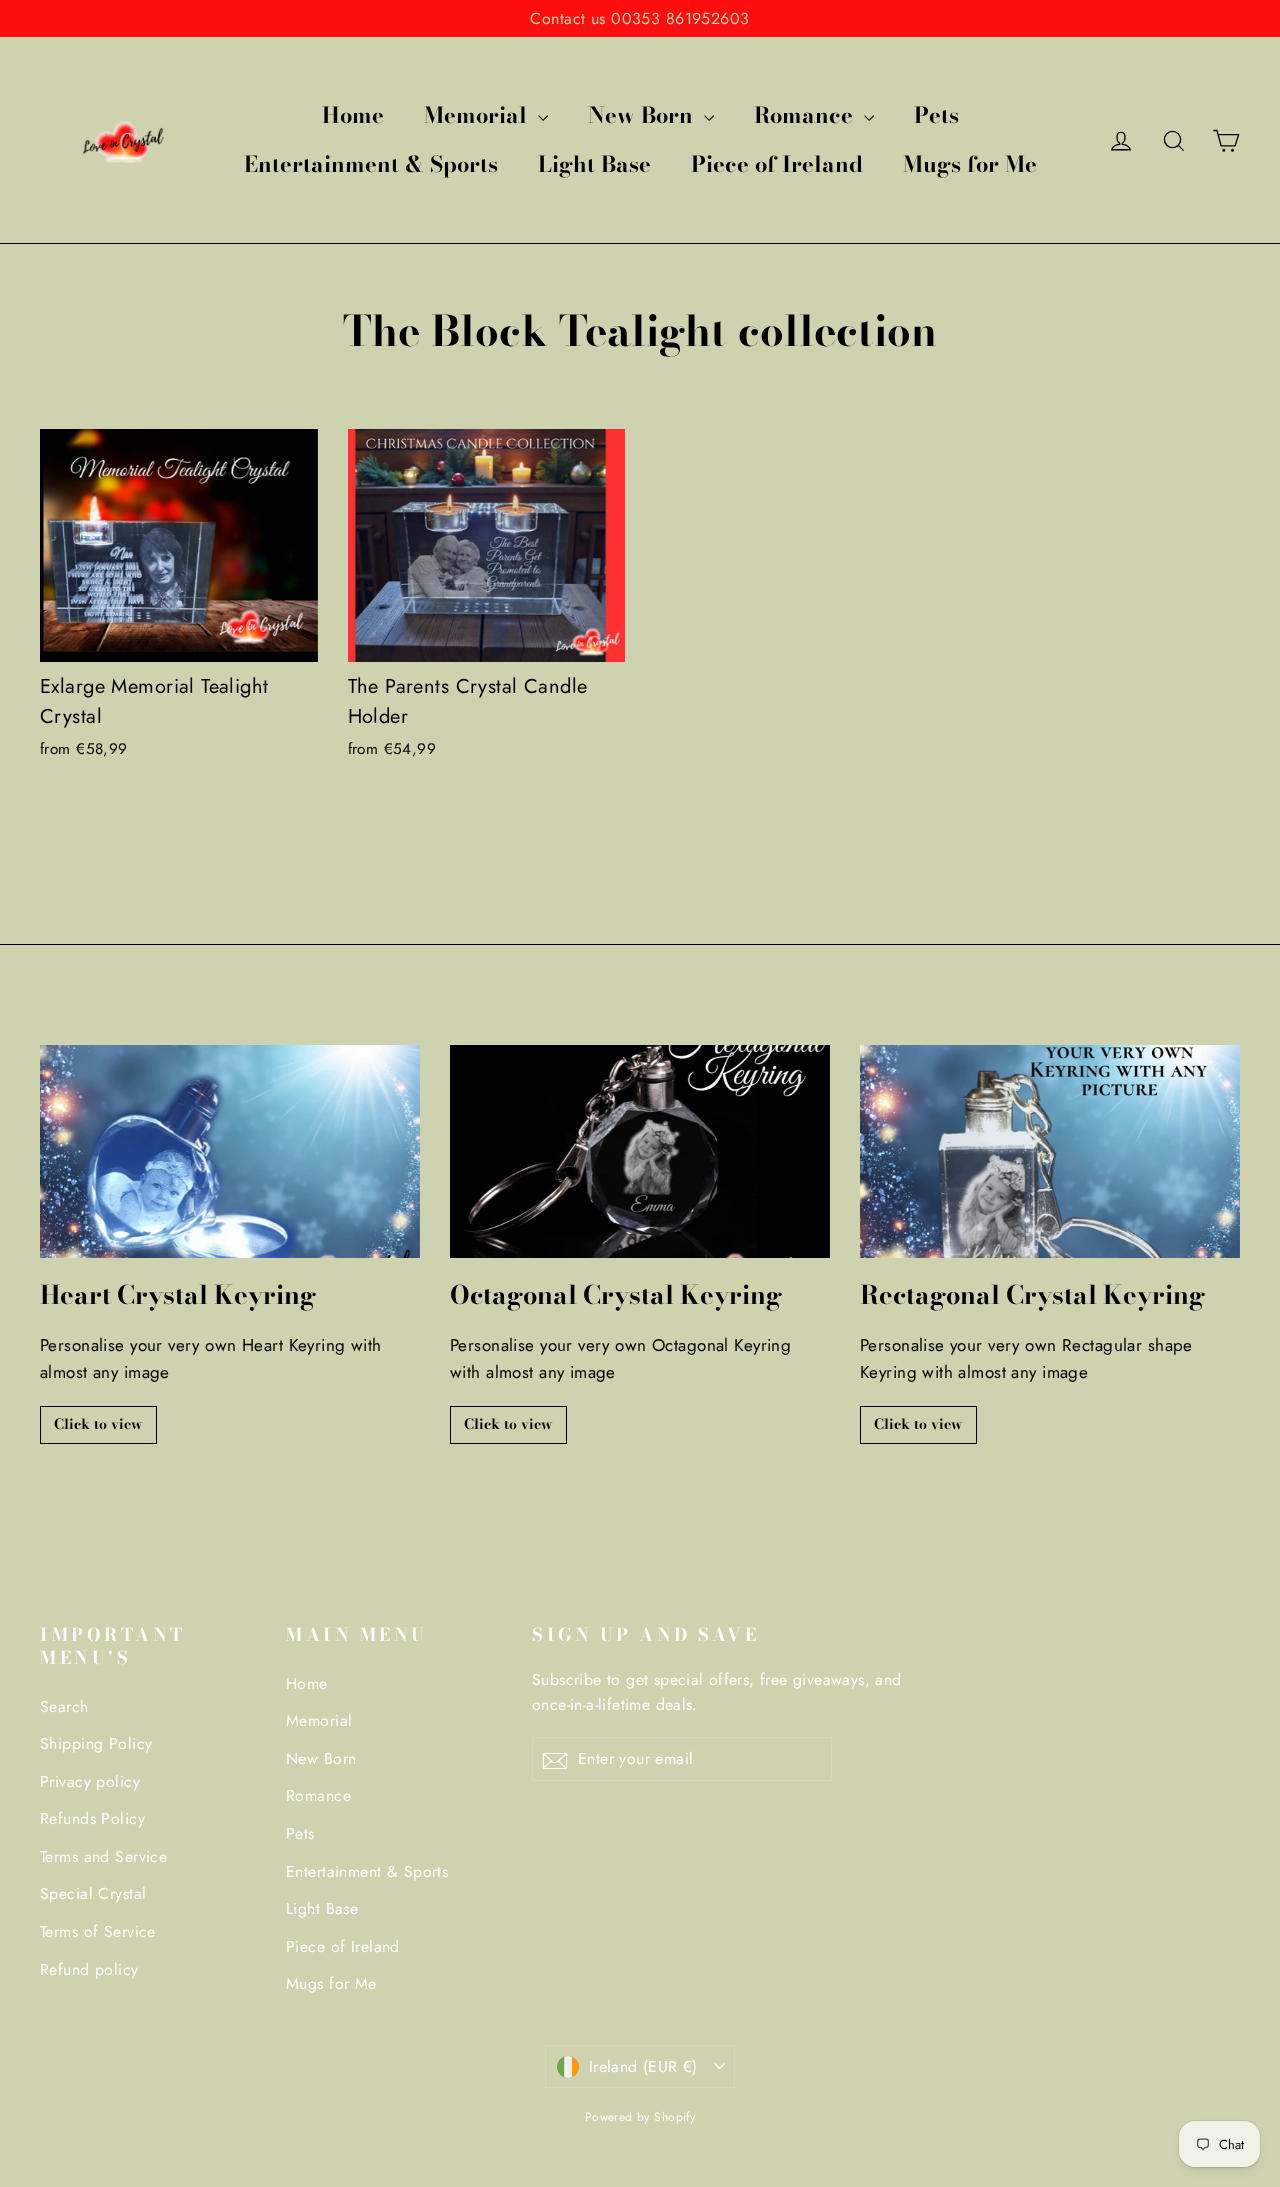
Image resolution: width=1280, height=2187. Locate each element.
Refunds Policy (92, 1818)
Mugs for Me (970, 164)
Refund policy (89, 1969)
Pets (936, 115)
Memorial (478, 115)
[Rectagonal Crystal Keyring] (1050, 1152)
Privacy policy (90, 1781)
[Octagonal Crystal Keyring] (640, 1152)
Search (64, 1706)
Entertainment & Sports (371, 164)
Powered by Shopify (640, 2117)
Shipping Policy (96, 1743)
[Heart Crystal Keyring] (230, 1152)
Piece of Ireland (777, 164)
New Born (643, 115)
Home (353, 115)
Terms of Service (98, 1931)
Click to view (98, 1424)
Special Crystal (93, 1893)
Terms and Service (103, 1856)
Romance (806, 115)
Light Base (594, 164)
